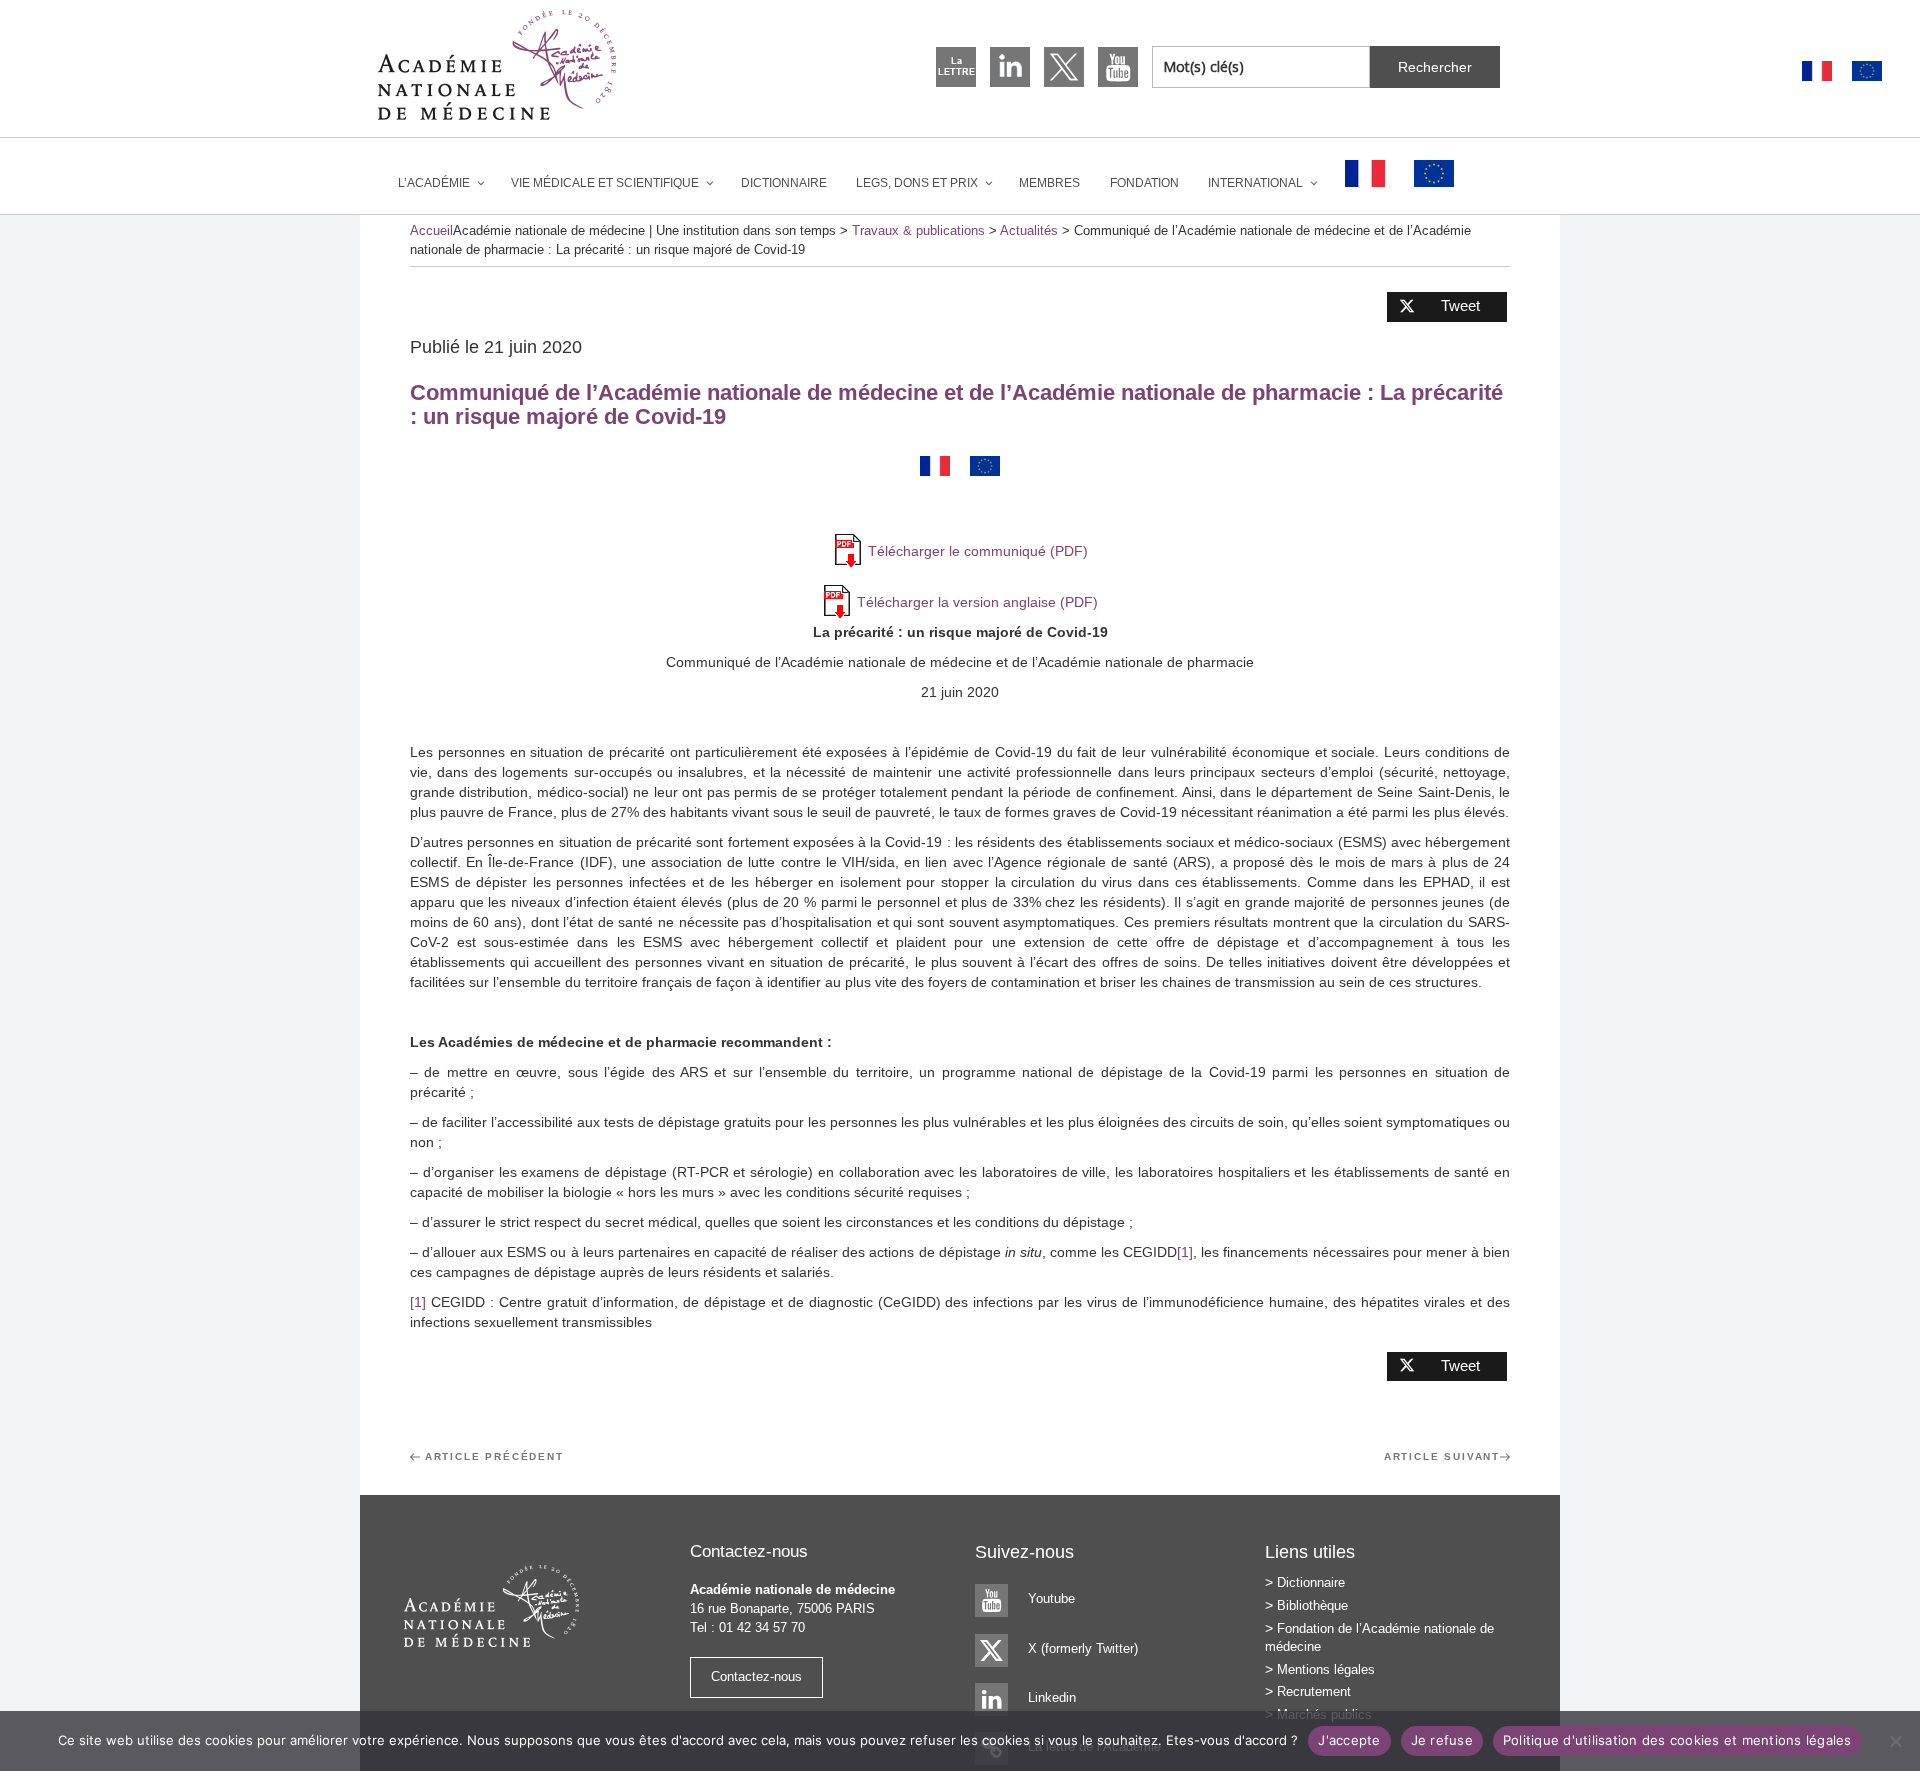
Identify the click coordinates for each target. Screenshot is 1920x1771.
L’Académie (434, 183)
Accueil (431, 230)
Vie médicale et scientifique (605, 183)
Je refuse (1442, 1740)
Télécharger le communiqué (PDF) (978, 551)
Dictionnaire (784, 183)
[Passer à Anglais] (1867, 71)
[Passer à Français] (1817, 71)
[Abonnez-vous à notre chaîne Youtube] (1118, 67)
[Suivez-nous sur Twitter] (1064, 67)
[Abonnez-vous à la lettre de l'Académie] (956, 67)
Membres (1049, 183)
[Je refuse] (1895, 1741)
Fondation (1144, 183)
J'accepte (1349, 1740)
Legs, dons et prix (917, 183)
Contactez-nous (756, 1676)
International (1255, 183)
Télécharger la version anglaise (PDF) (977, 602)
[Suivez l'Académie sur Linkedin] (1010, 67)
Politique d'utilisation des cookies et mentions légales (1677, 1740)
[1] (1185, 1252)
